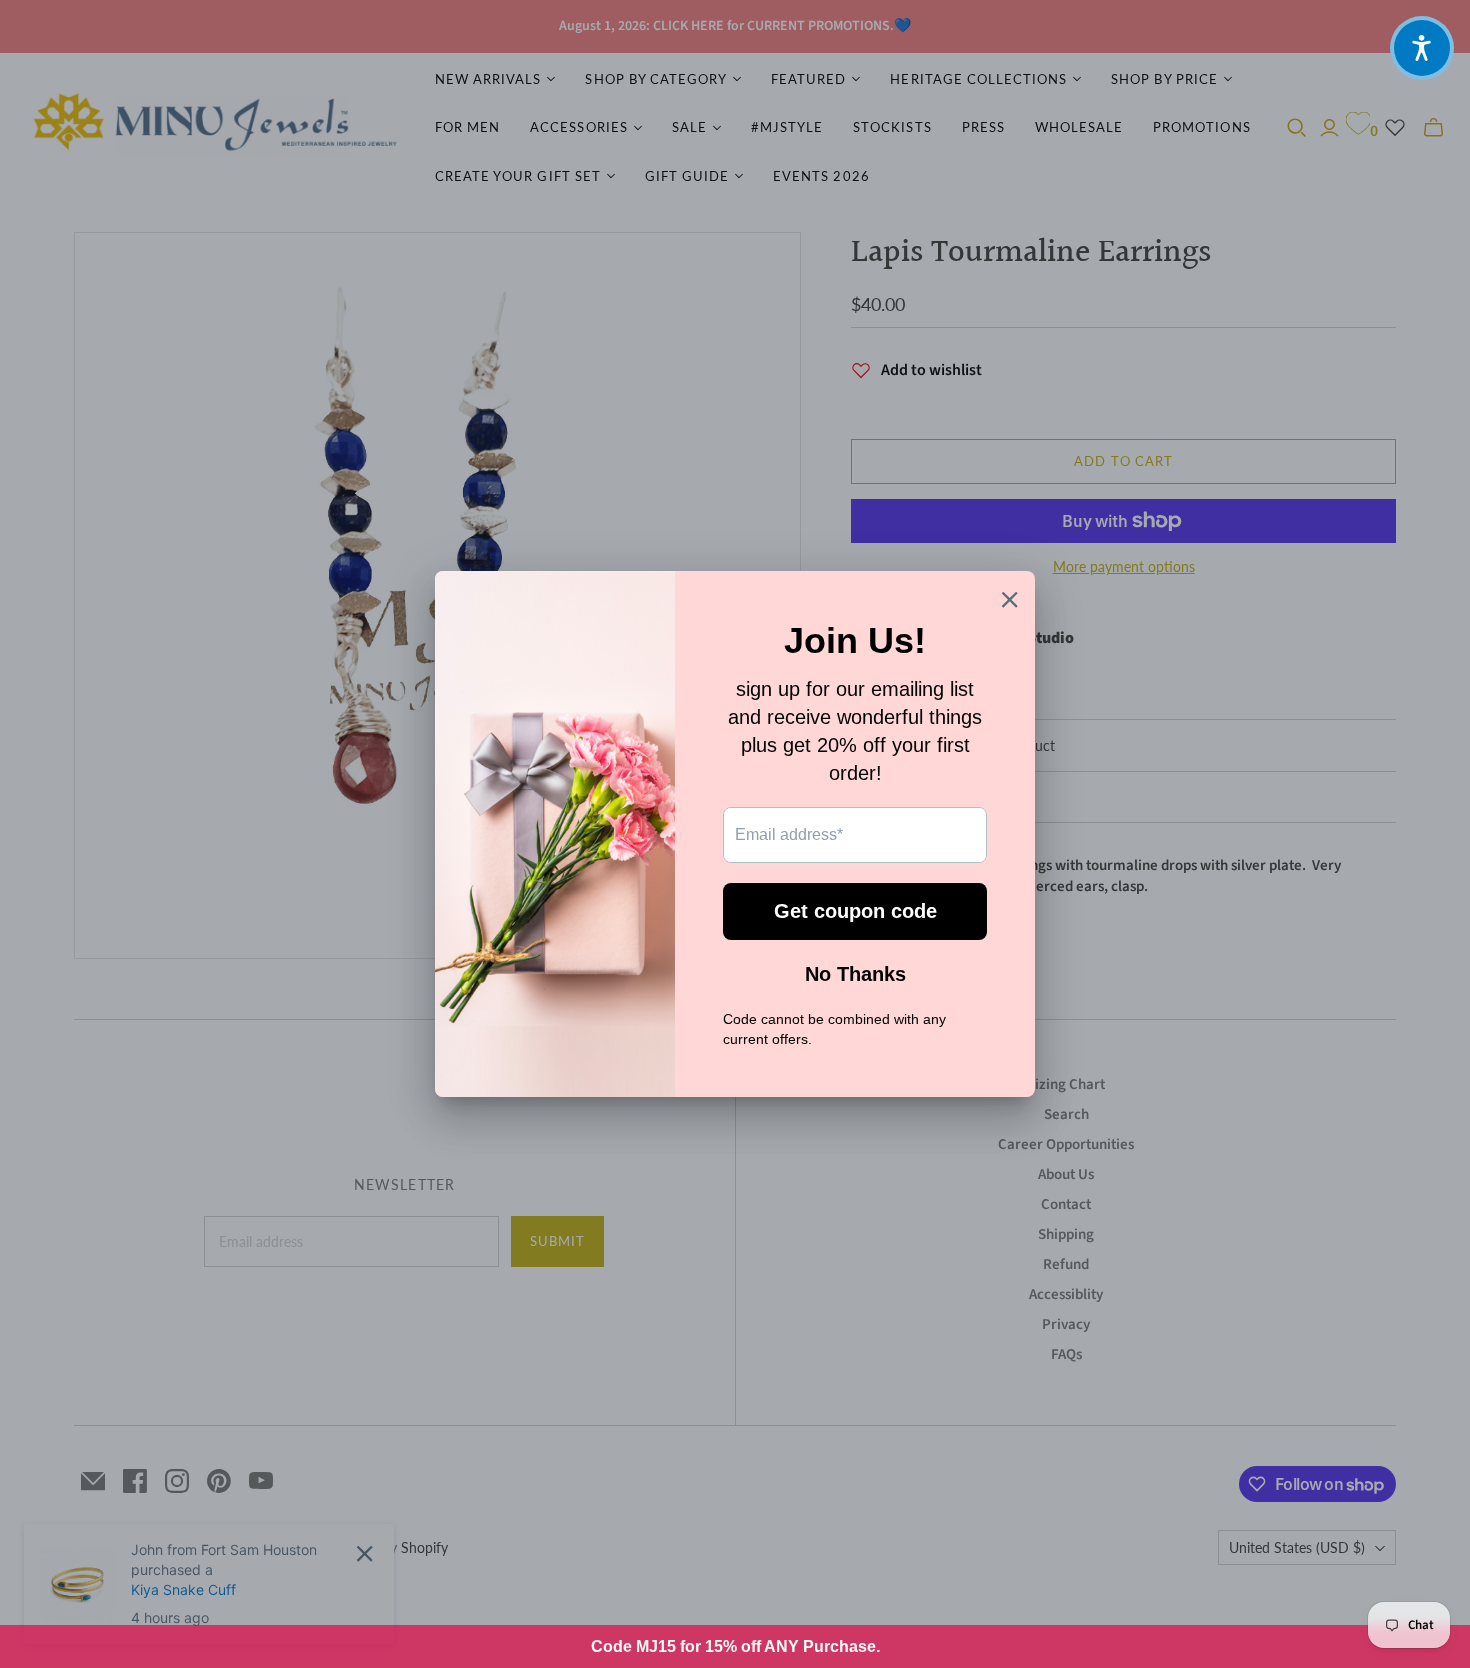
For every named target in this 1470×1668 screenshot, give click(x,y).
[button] (1422, 48)
